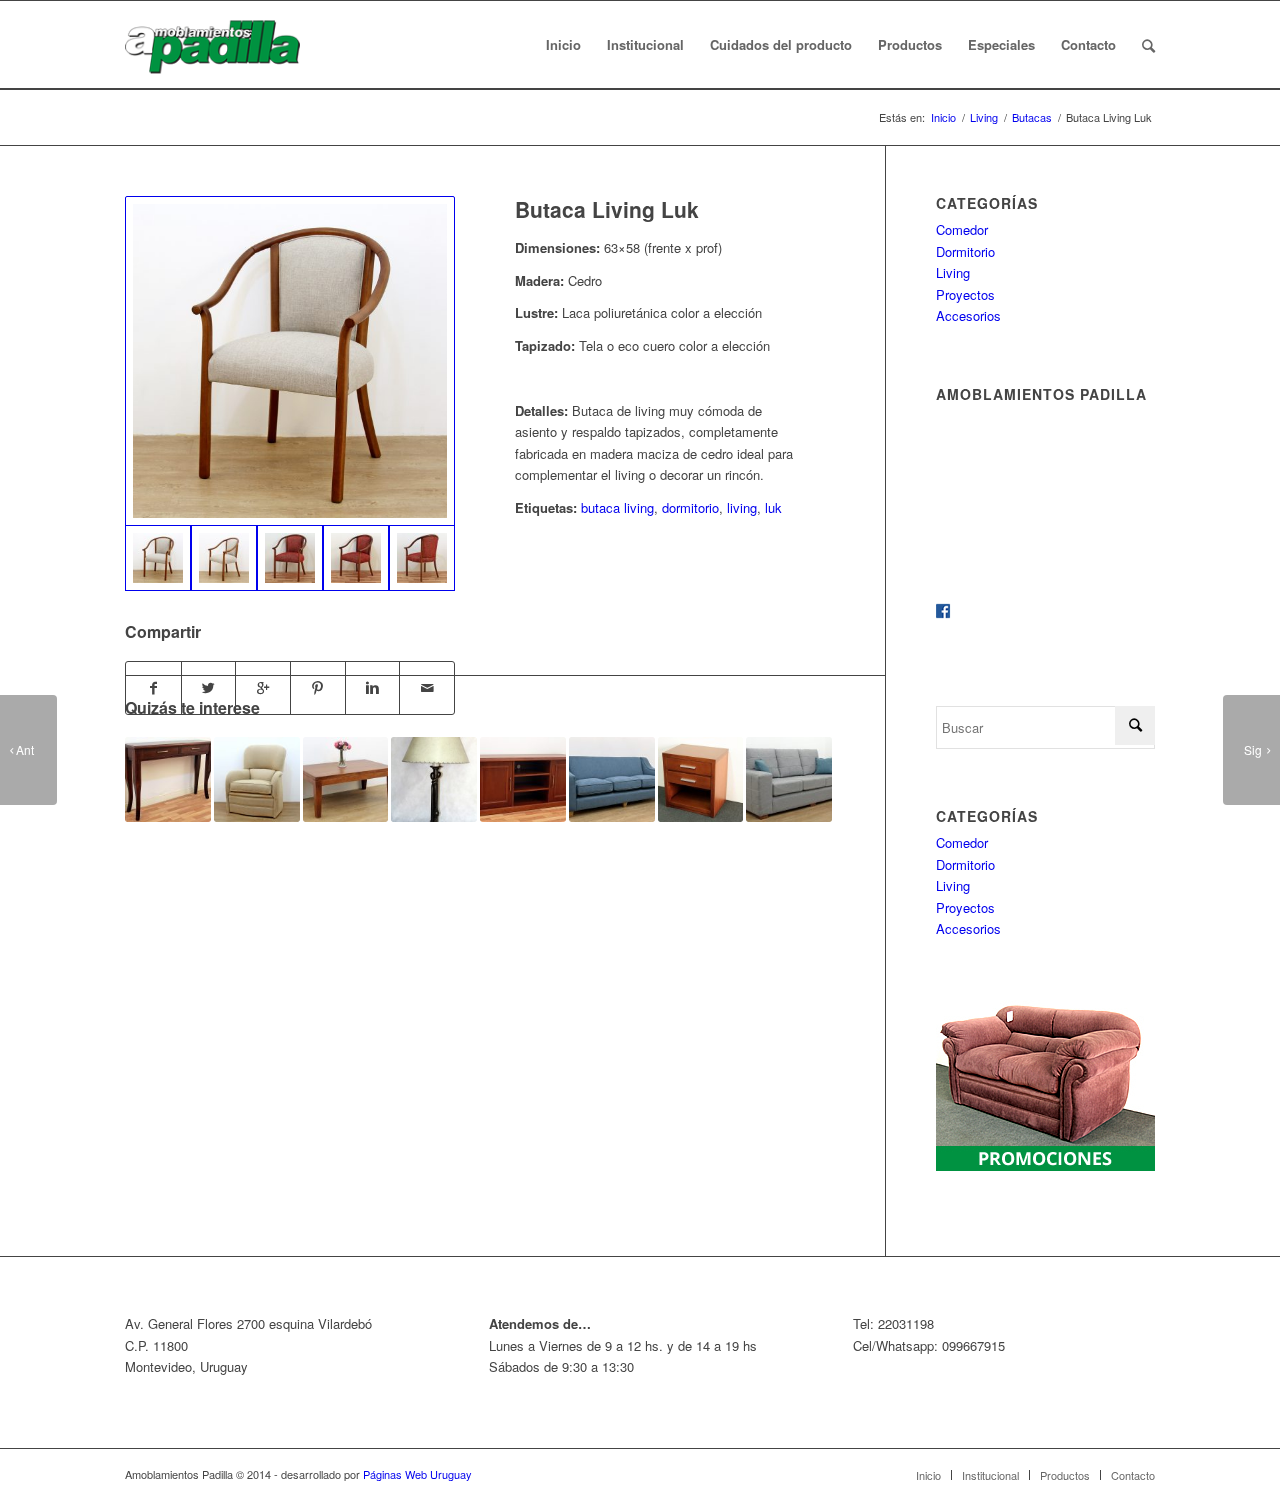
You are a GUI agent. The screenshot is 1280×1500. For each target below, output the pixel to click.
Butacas (1032, 117)
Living (984, 117)
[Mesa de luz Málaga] (701, 780)
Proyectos (965, 294)
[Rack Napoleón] (523, 780)
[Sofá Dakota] (789, 780)
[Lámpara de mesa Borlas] (434, 780)
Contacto (1133, 1475)
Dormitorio (965, 251)
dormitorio (690, 507)
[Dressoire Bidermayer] (168, 780)
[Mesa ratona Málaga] (346, 780)
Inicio (943, 117)
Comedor (962, 229)
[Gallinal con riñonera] (257, 780)
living (742, 507)
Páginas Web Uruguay (417, 1474)
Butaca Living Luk (607, 209)
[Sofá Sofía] (612, 780)
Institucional (990, 1475)
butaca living (617, 507)
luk (773, 507)
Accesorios (968, 315)
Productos (1065, 1475)
